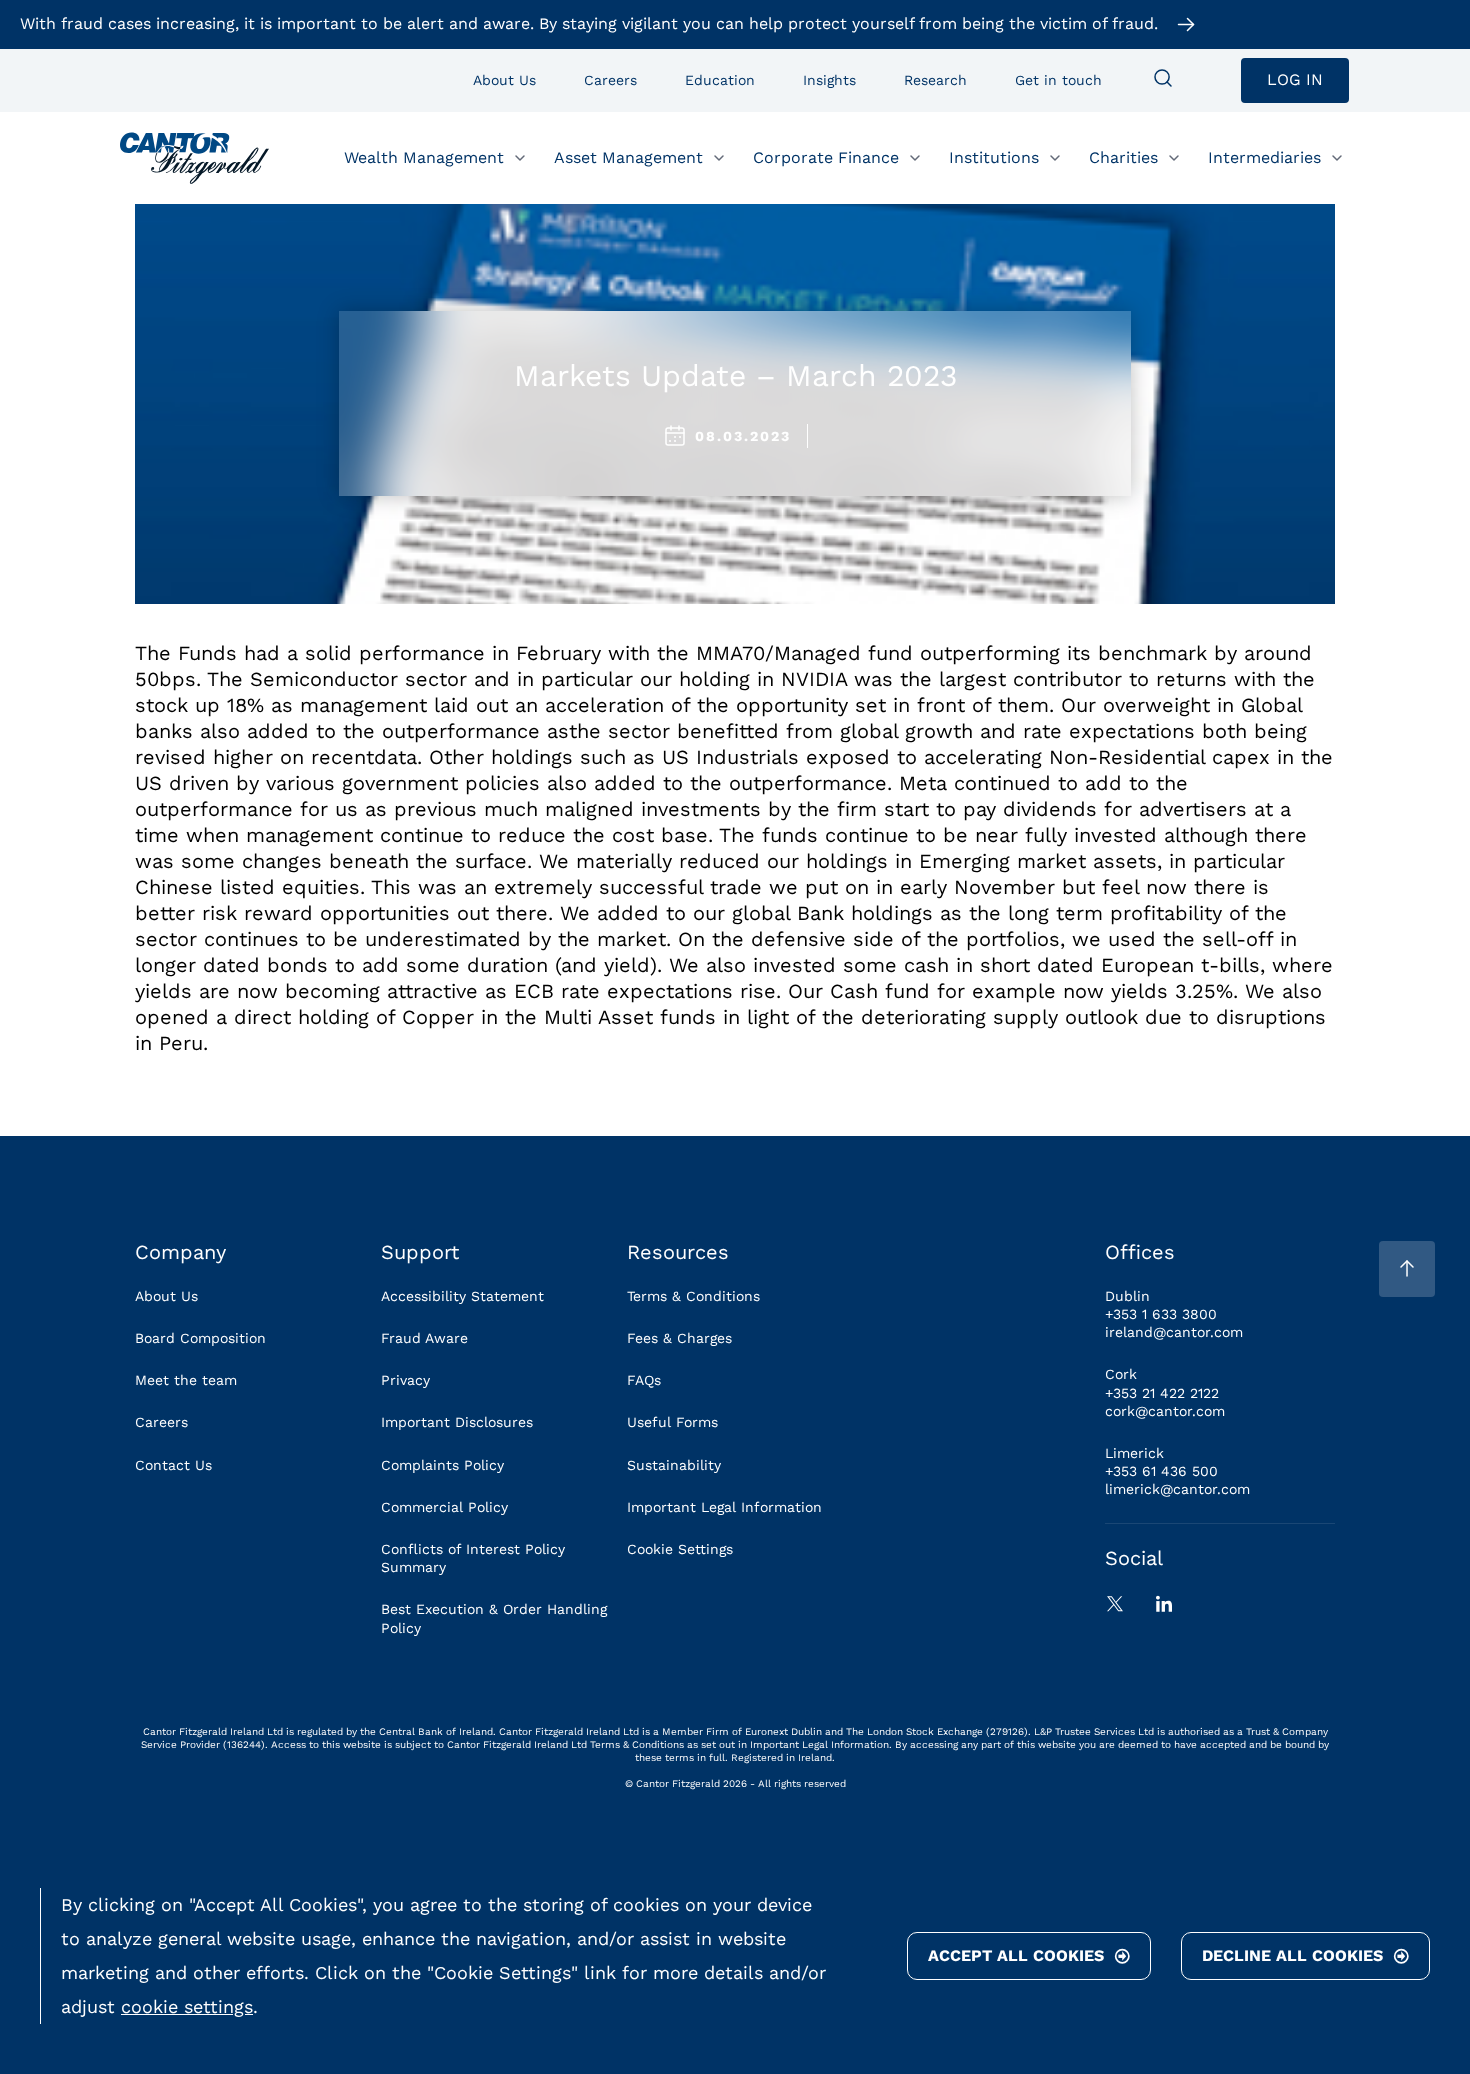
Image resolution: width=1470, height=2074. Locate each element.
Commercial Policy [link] (444, 1507)
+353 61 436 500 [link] (1161, 1471)
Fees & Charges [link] (679, 1338)
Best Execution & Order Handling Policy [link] (494, 1618)
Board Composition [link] (200, 1338)
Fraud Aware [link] (424, 1338)
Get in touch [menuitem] (1058, 80)
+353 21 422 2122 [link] (1162, 1393)
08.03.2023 (743, 436)
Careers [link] (161, 1422)
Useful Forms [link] (672, 1422)
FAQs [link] (644, 1380)
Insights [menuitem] (829, 80)
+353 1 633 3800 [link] (1161, 1314)
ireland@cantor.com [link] (1174, 1332)
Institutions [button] (994, 156)
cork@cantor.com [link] (1165, 1411)
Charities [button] (1123, 156)
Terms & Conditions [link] (693, 1296)
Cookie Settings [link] (680, 1549)
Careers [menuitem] (610, 80)
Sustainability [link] (674, 1465)
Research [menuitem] (935, 80)
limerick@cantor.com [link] (1177, 1489)
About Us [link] (166, 1296)
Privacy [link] (405, 1380)
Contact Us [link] (173, 1465)
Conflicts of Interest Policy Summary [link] (473, 1558)
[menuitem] (1163, 80)
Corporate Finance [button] (826, 156)
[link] (194, 158)
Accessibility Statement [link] (462, 1296)
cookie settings (187, 2006)
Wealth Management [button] (424, 156)
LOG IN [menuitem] (1295, 79)
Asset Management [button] (628, 156)
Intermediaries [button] (1264, 156)
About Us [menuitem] (504, 80)
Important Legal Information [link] (724, 1507)
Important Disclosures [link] (457, 1422)
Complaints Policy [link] (442, 1465)
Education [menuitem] (720, 80)
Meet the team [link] (186, 1380)
